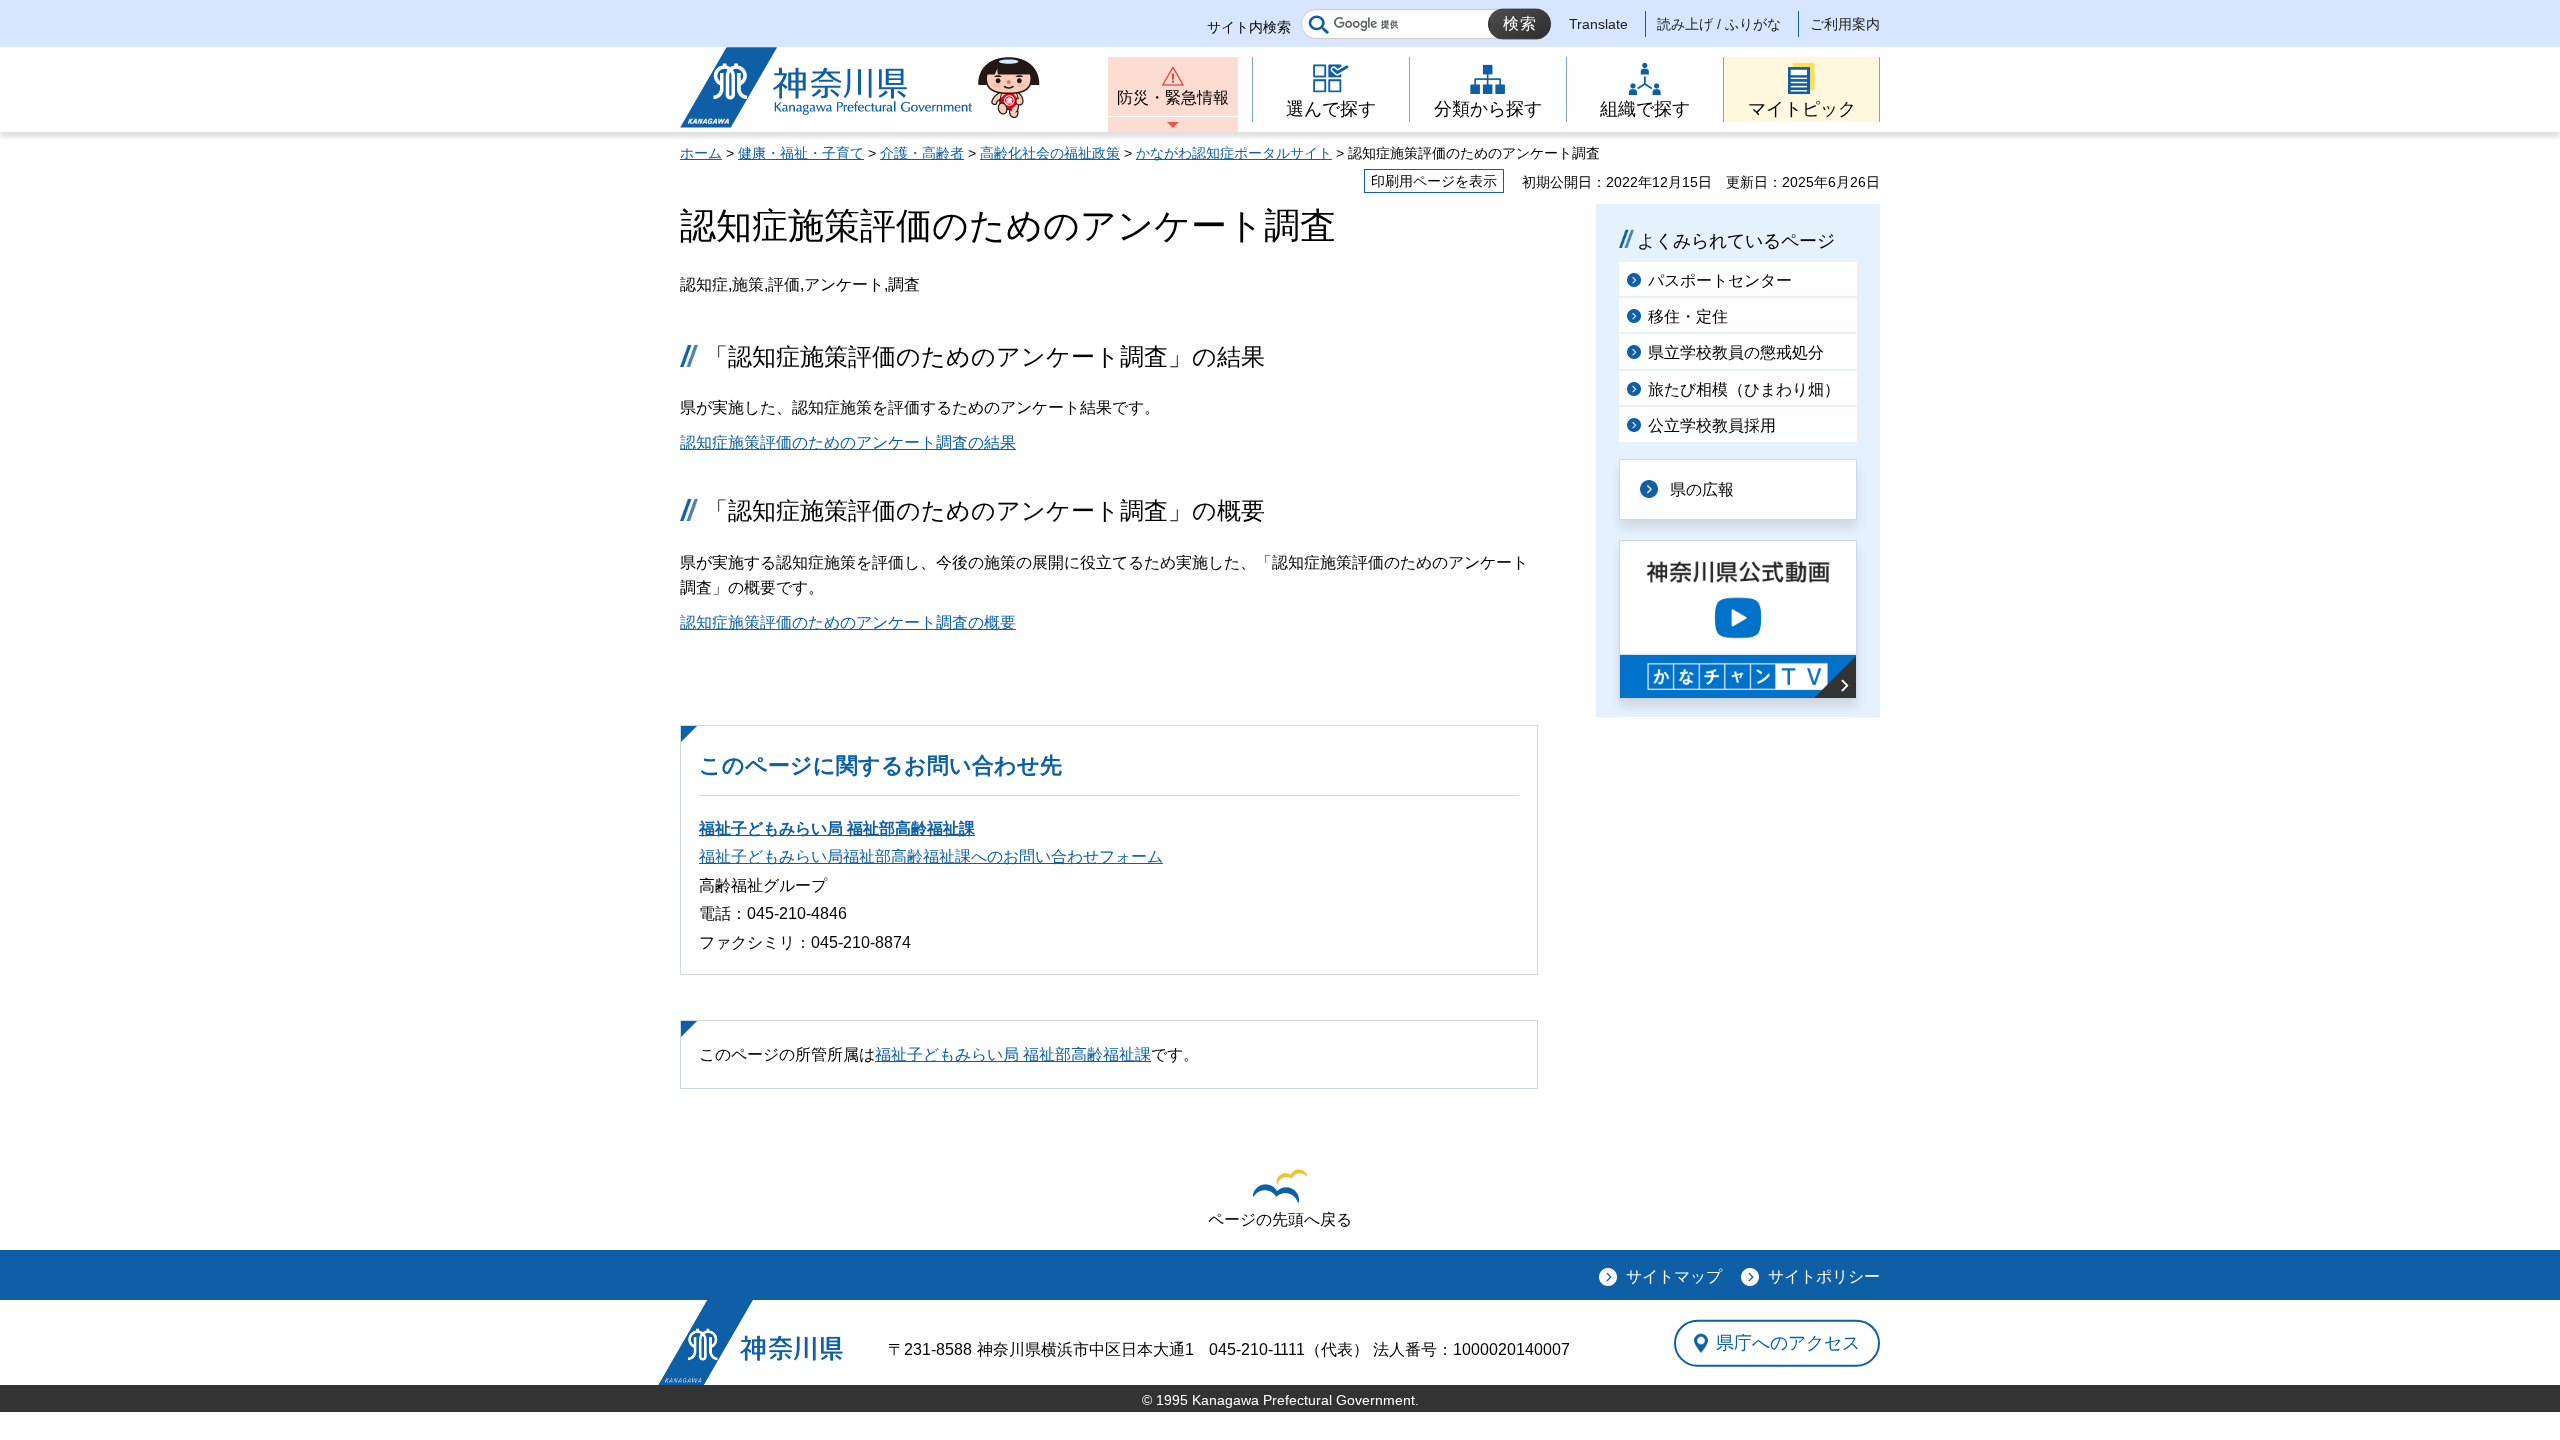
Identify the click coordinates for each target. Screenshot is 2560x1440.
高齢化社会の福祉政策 (1050, 153)
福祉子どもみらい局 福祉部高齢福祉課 (837, 828)
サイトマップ (1674, 1276)
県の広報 (1702, 489)
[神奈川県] (750, 1342)
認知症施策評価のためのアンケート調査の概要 (848, 622)
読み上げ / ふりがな (1719, 24)
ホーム (701, 153)
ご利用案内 (1845, 24)
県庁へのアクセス (1788, 1343)
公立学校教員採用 (1712, 425)
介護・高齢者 (922, 153)
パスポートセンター (1720, 280)
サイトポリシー (1824, 1276)
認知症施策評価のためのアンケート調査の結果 (848, 442)
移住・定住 (1688, 316)
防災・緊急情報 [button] (1173, 97)
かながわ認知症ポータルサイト (1234, 153)
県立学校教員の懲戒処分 (1736, 352)
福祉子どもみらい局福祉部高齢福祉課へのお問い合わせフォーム (931, 856)
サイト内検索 (1249, 27)
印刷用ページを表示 (1434, 181)
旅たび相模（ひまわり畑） (1744, 389)
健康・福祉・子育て (801, 153)
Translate (1598, 24)
